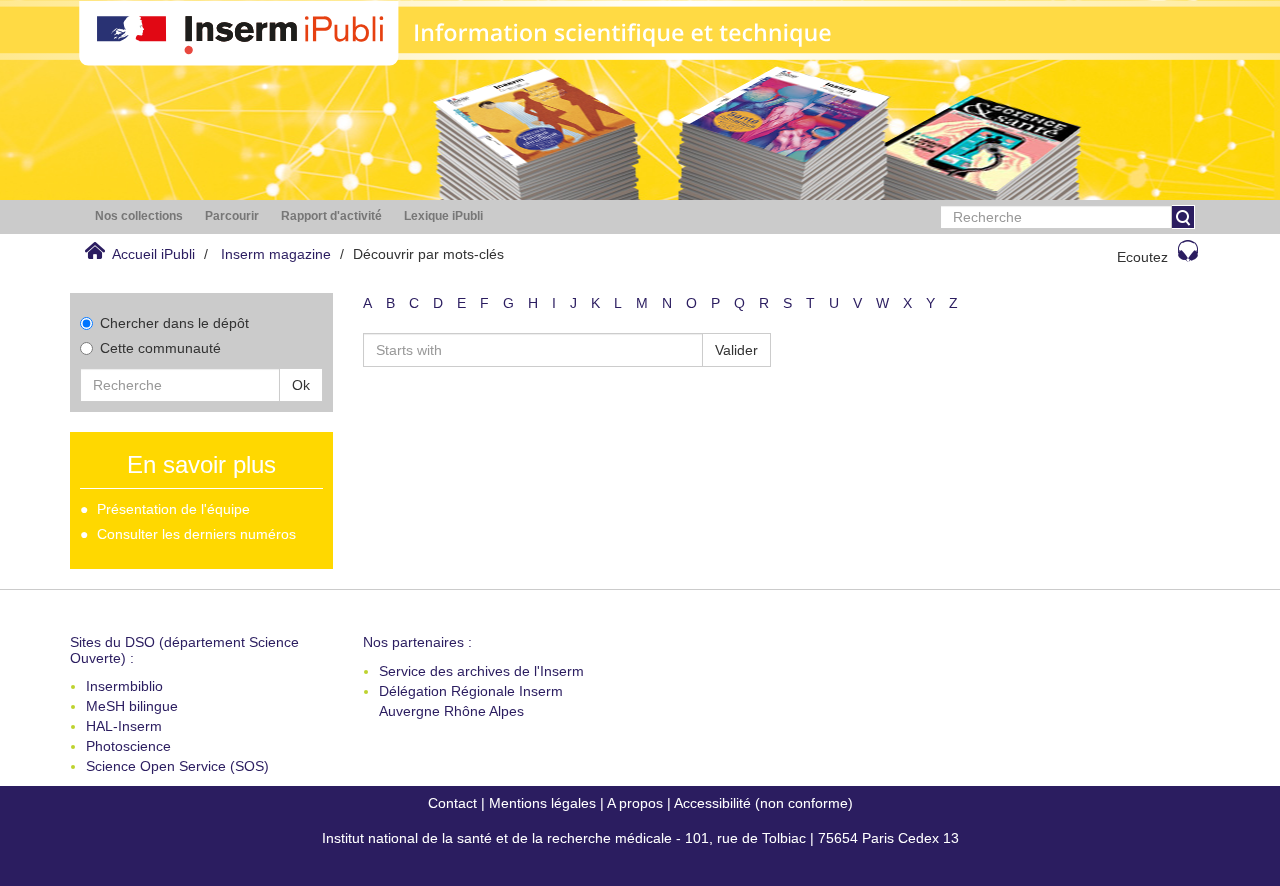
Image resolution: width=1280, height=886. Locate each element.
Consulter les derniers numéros (196, 534)
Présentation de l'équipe (173, 509)
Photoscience (128, 746)
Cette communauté (160, 348)
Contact (452, 803)
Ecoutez (1142, 257)
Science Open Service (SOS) (177, 766)
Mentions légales (542, 803)
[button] (139, 216)
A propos (635, 803)
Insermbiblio (124, 686)
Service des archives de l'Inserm (481, 671)
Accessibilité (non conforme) (763, 803)
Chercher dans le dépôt (174, 323)
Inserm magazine (276, 254)
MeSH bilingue (132, 706)
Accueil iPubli (153, 254)
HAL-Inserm (124, 726)
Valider (736, 350)
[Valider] (1183, 217)
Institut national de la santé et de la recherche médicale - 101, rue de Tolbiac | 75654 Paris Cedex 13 (640, 838)
